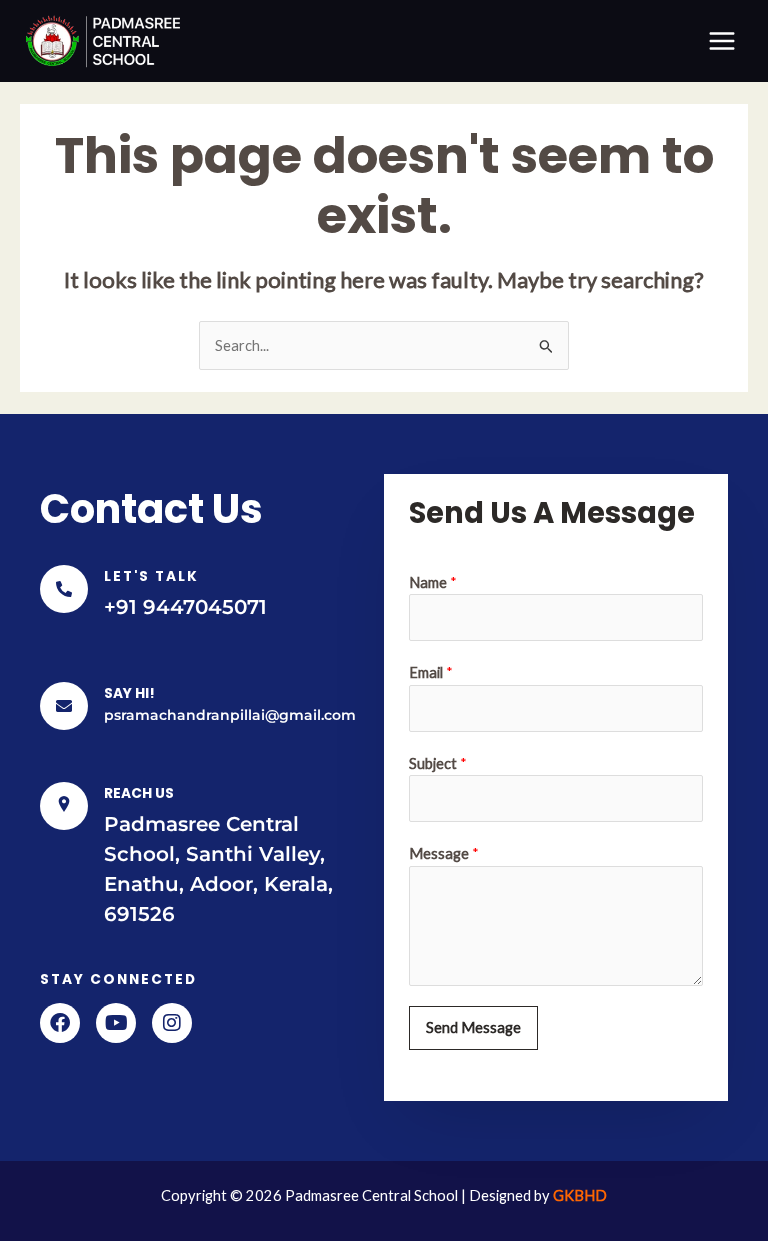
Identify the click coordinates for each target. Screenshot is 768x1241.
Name (433, 582)
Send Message (473, 1027)
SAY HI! (129, 693)
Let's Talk (151, 576)
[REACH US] (64, 806)
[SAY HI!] (64, 706)
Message (444, 853)
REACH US (139, 793)
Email (431, 672)
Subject (438, 763)
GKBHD (580, 1195)
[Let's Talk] (64, 589)
